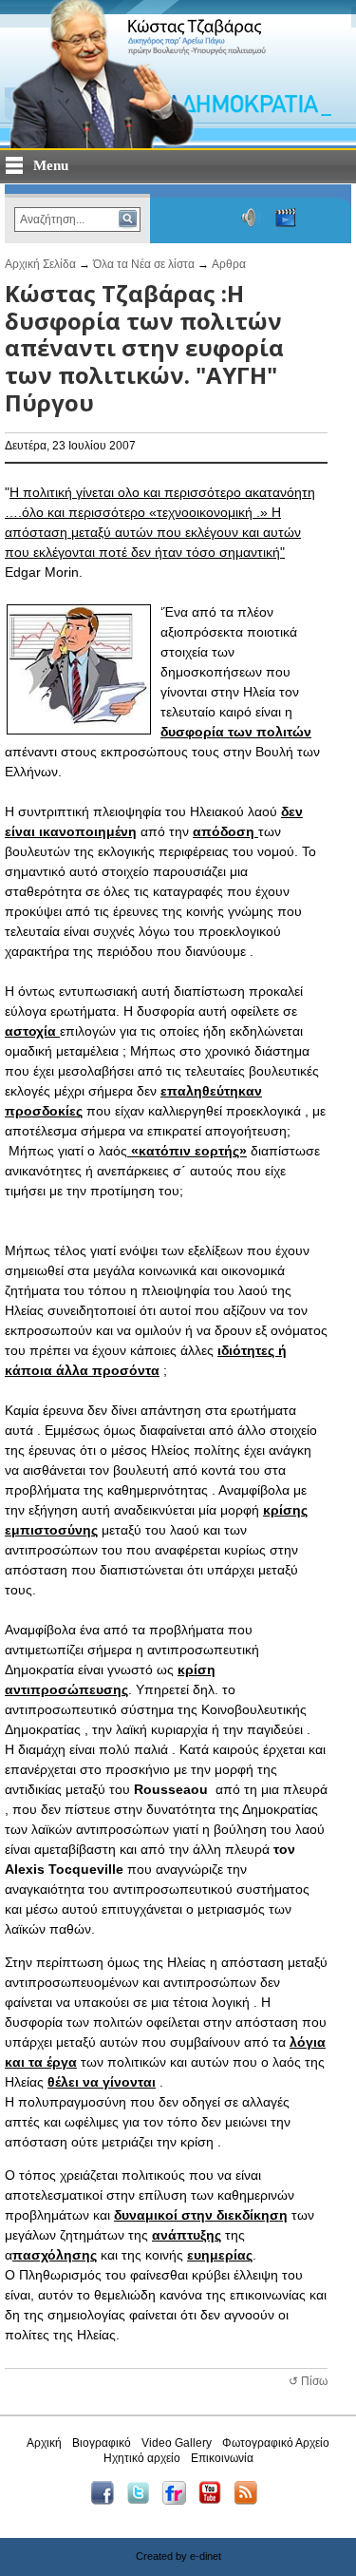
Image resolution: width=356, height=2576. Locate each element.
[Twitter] (143, 2501)
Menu (51, 165)
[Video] (286, 218)
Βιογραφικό (102, 2443)
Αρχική (44, 2443)
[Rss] (250, 2501)
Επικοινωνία (222, 2458)
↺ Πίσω (308, 2381)
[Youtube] (215, 2501)
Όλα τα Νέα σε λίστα (144, 264)
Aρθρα (229, 264)
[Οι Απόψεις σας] (324, 218)
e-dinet (206, 2556)
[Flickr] (179, 2501)
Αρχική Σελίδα (40, 264)
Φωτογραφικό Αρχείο (276, 2443)
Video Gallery (177, 2443)
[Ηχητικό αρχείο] (251, 218)
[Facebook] (107, 2501)
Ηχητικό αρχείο (142, 2458)
